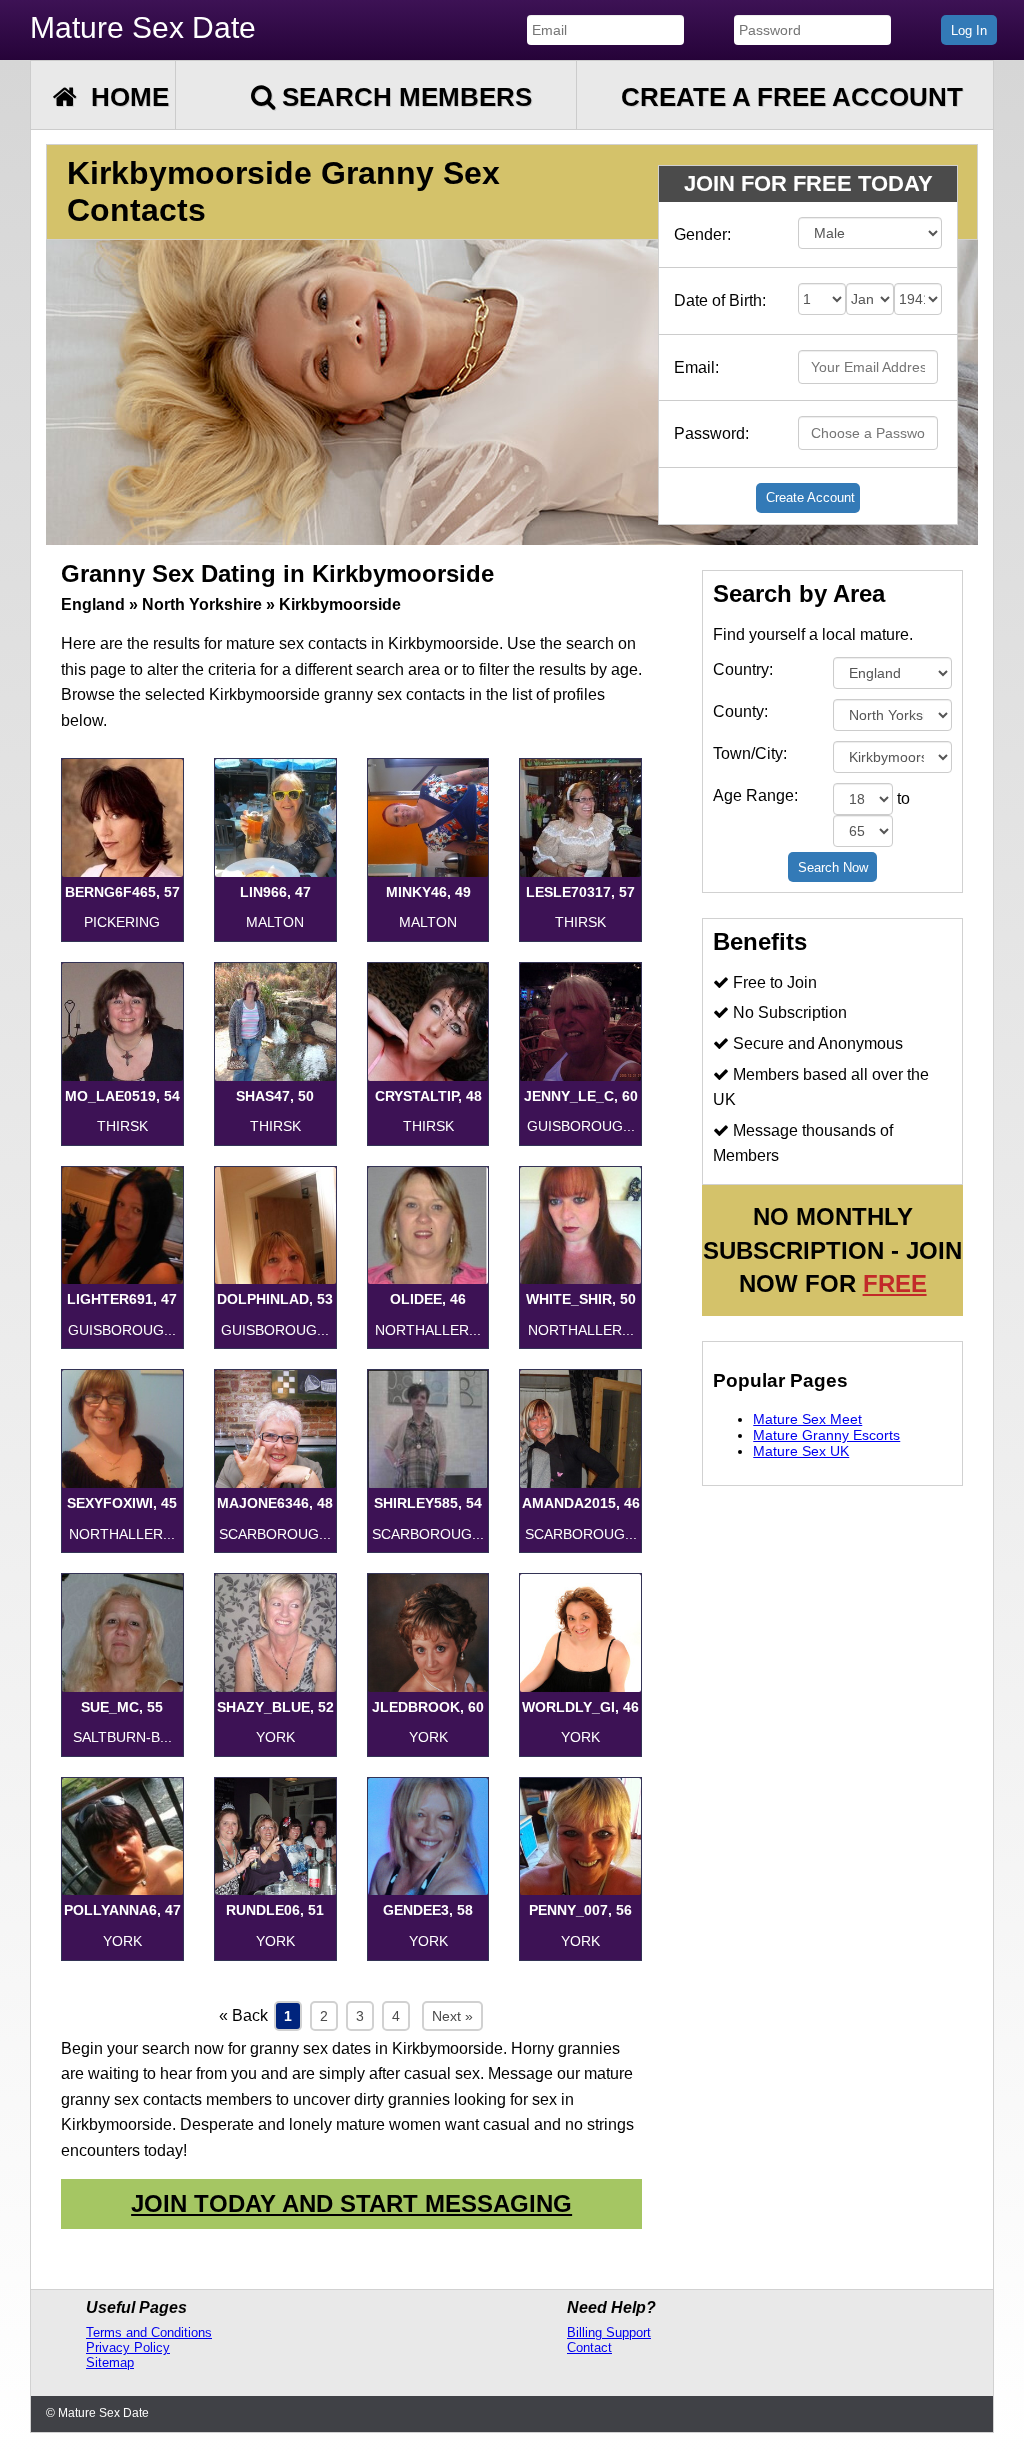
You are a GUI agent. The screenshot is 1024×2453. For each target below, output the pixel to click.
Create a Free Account (792, 97)
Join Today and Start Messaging (351, 2203)
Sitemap (110, 2362)
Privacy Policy (128, 2347)
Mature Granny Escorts (826, 1435)
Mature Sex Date (143, 27)
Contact (589, 2347)
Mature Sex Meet (807, 1419)
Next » (452, 2016)
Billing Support (609, 2332)
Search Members (403, 97)
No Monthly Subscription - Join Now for (832, 1250)
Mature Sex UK (801, 1451)
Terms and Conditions (149, 2332)
